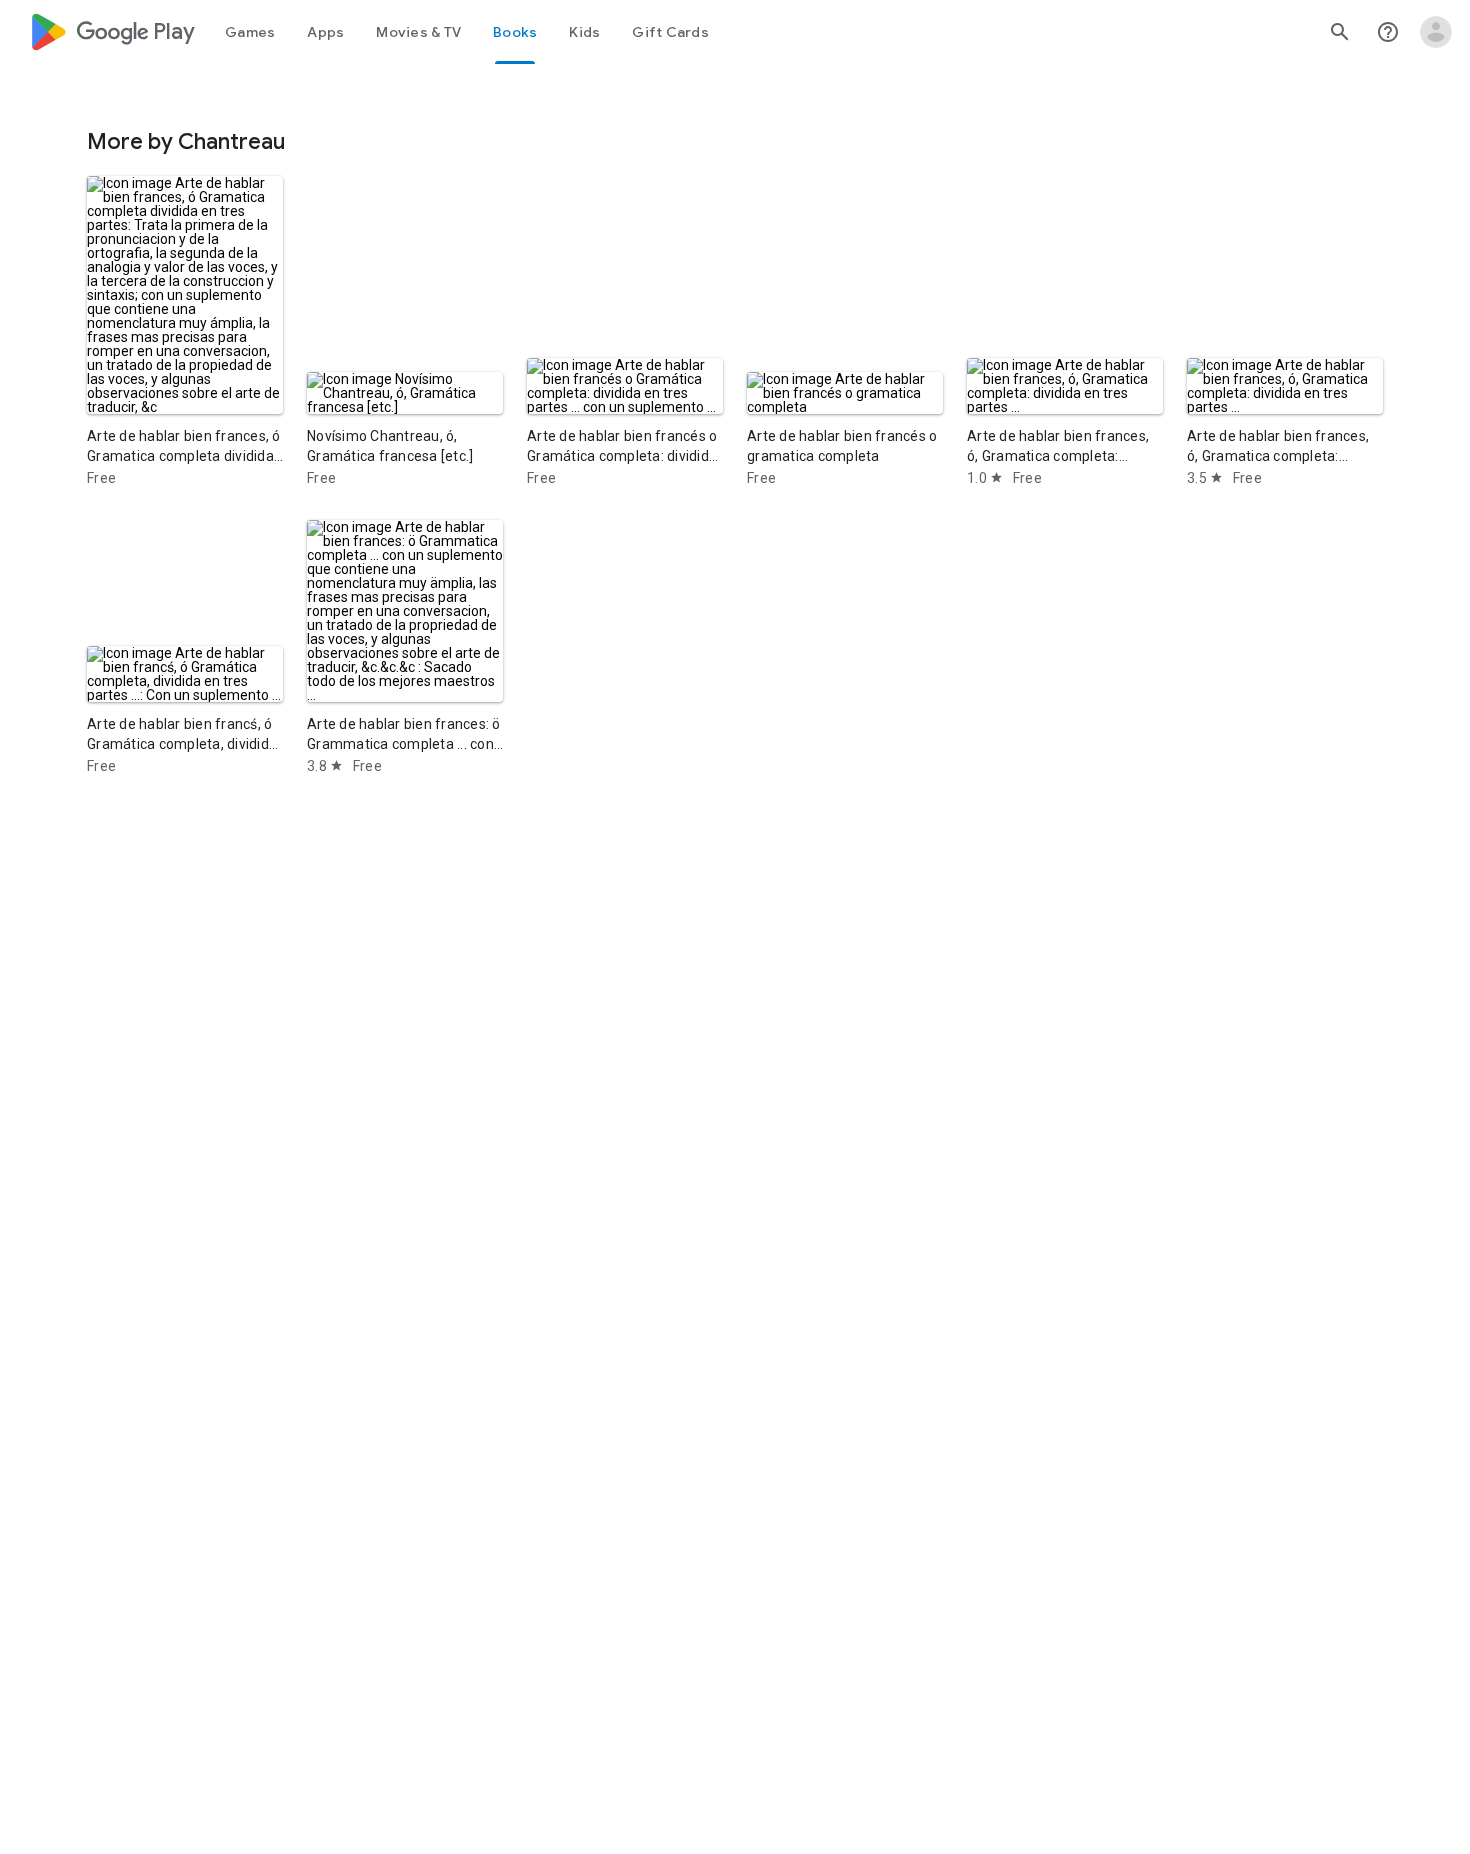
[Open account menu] (1436, 32)
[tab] (250, 32)
